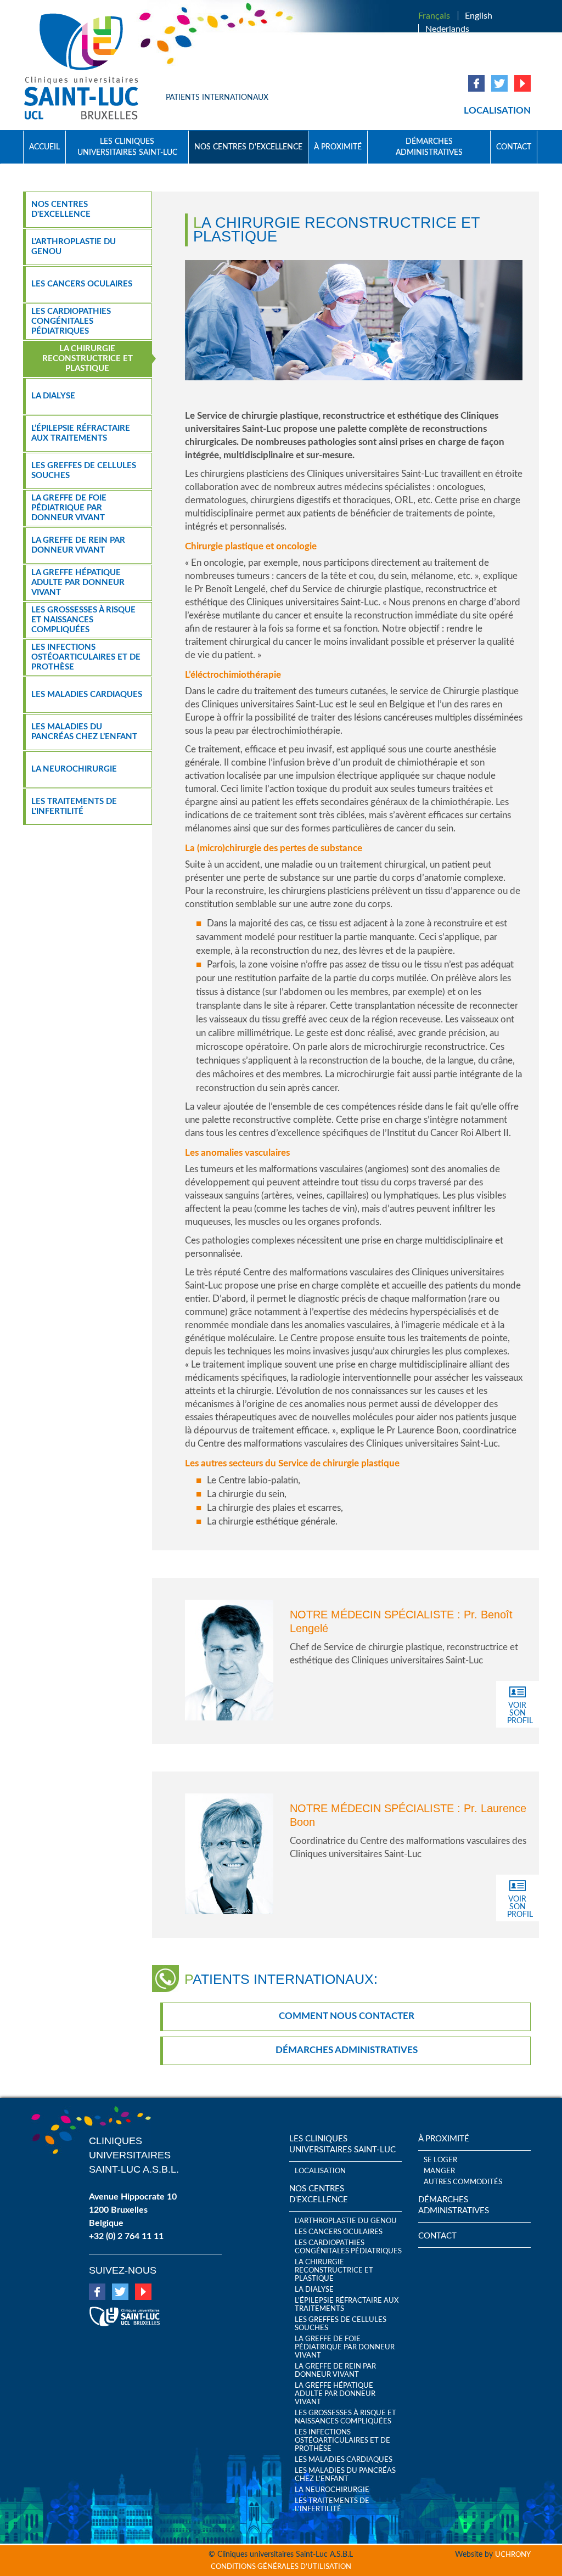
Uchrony (513, 2555)
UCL (125, 2312)
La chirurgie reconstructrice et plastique (88, 359)
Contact (514, 147)
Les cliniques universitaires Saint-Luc (127, 147)
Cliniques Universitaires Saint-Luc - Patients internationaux (86, 67)
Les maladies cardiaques (87, 694)
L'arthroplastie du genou (74, 247)
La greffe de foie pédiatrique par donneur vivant (69, 508)
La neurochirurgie (74, 769)
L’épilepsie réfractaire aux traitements (81, 433)
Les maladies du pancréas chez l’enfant (84, 732)
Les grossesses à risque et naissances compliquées (83, 620)
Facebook (476, 83)
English (479, 16)
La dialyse (53, 396)
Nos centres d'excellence (248, 147)
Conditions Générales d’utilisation (281, 2567)
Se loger (440, 2160)
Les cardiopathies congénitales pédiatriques (71, 321)
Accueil (44, 147)
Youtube (522, 83)
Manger (439, 2171)
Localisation (497, 111)
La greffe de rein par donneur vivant (78, 545)
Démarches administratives (429, 147)
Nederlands (447, 29)
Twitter (499, 83)
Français (434, 16)
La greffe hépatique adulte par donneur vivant (78, 583)
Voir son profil (520, 1713)
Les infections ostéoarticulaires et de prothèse (86, 657)
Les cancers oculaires (82, 284)
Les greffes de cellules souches (84, 471)
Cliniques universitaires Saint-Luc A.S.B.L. (134, 2155)
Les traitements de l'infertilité (74, 806)
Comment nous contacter (347, 2016)
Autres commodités (463, 2182)
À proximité (338, 147)
